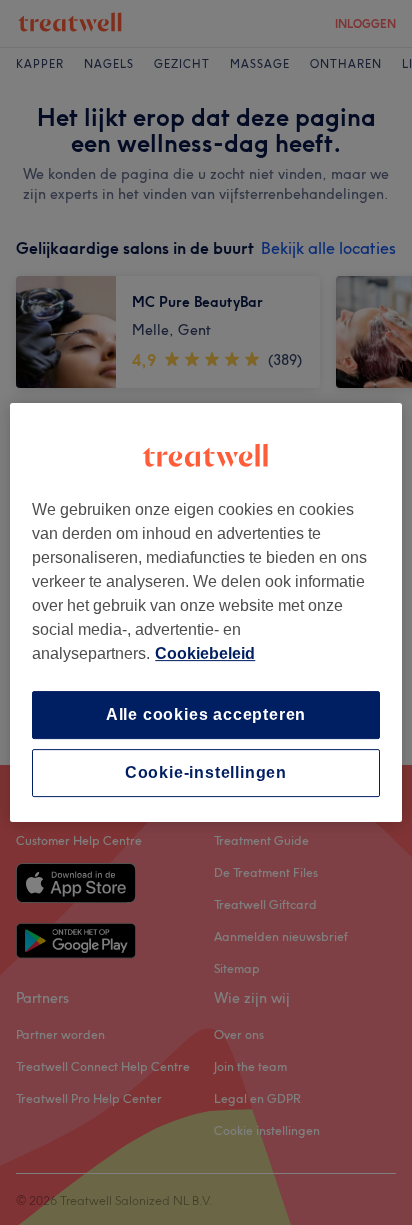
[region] (205, 613)
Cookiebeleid (205, 653)
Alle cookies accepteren (206, 714)
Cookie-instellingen (206, 772)
